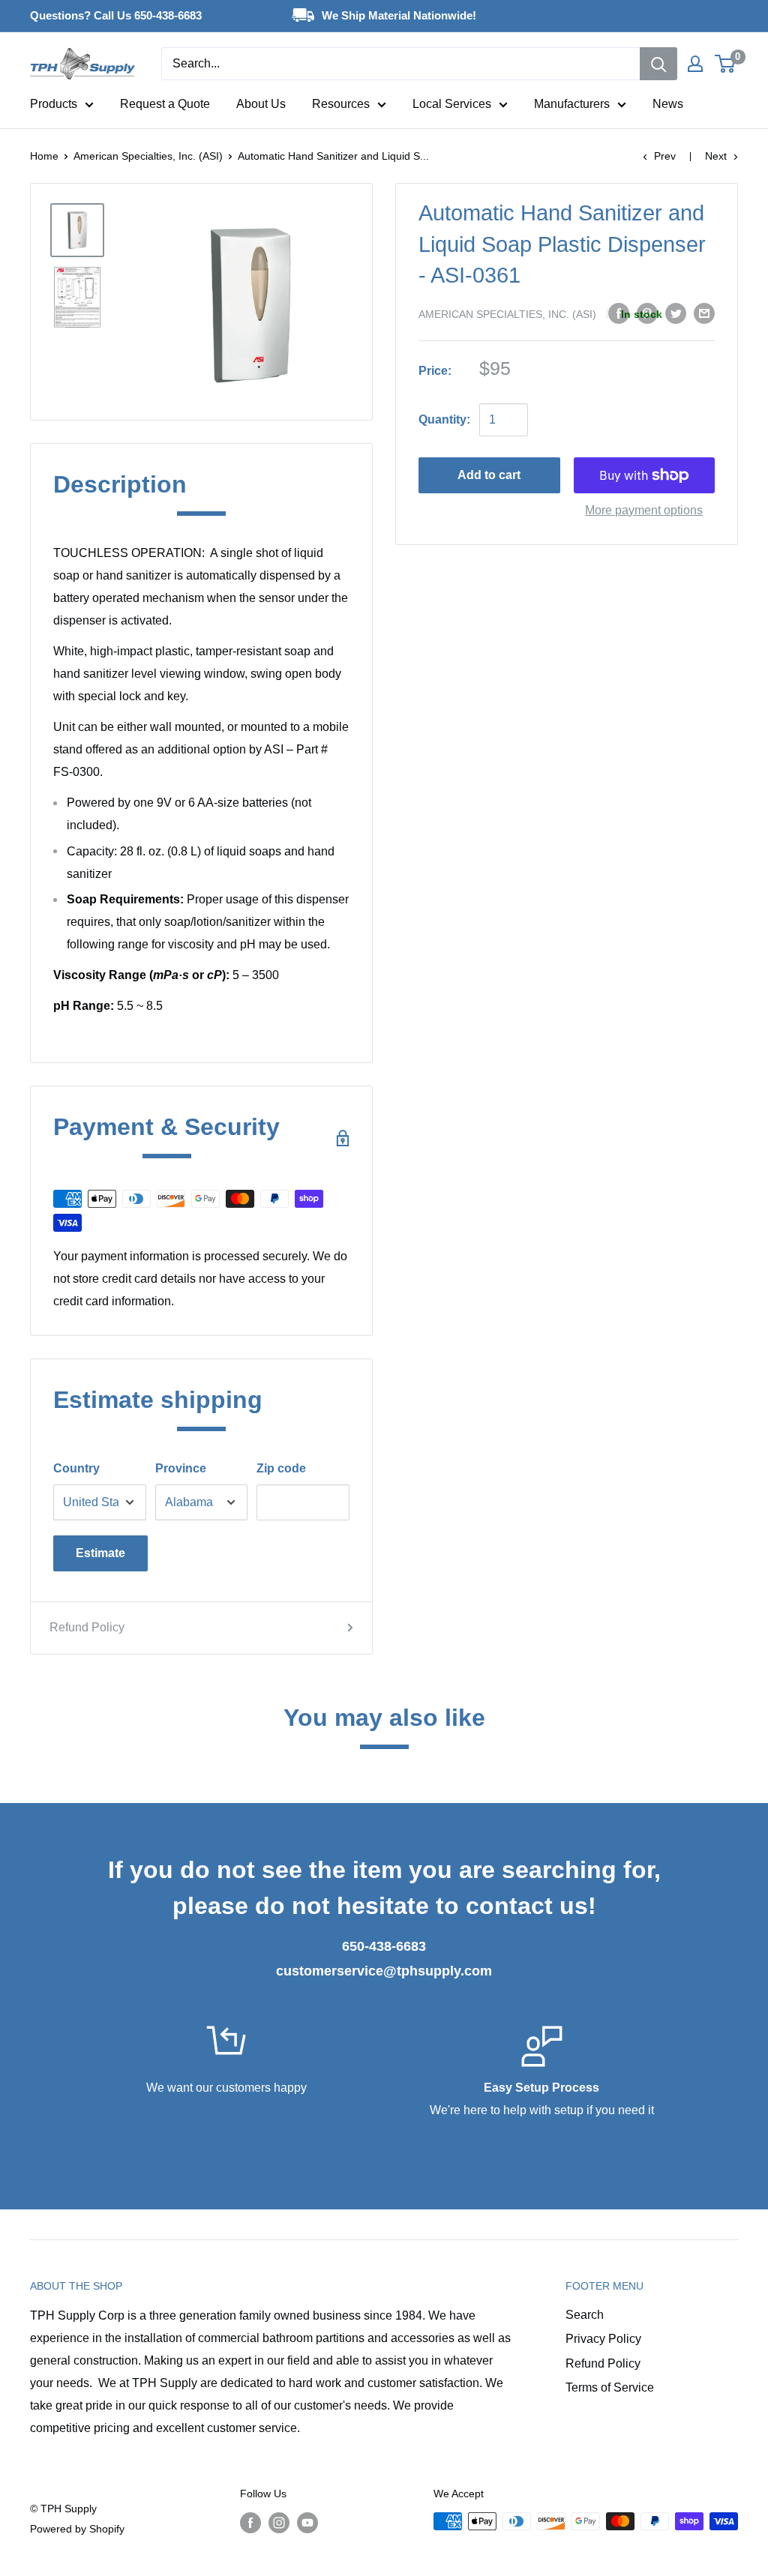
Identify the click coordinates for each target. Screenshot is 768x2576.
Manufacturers (572, 104)
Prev (665, 156)
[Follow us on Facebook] (250, 2523)
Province (181, 1468)
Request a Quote (165, 104)
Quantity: (444, 419)
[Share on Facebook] (619, 313)
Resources (341, 104)
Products (54, 104)
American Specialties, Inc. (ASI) (148, 156)
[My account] (695, 64)
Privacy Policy (603, 2339)
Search (585, 2315)
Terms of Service (610, 2387)
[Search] (658, 64)
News (668, 104)
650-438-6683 (384, 1946)
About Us (261, 104)
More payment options (644, 510)
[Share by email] (704, 313)
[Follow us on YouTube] (307, 2523)
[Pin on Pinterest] (647, 313)
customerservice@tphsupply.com (384, 1971)
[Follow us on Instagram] (279, 2523)
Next (716, 156)
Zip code (281, 1468)
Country (76, 1468)
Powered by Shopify (77, 2529)
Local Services (452, 104)
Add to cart (489, 475)
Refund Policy (87, 1627)
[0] (726, 64)
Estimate (100, 1553)
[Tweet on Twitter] (676, 313)
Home (44, 156)
